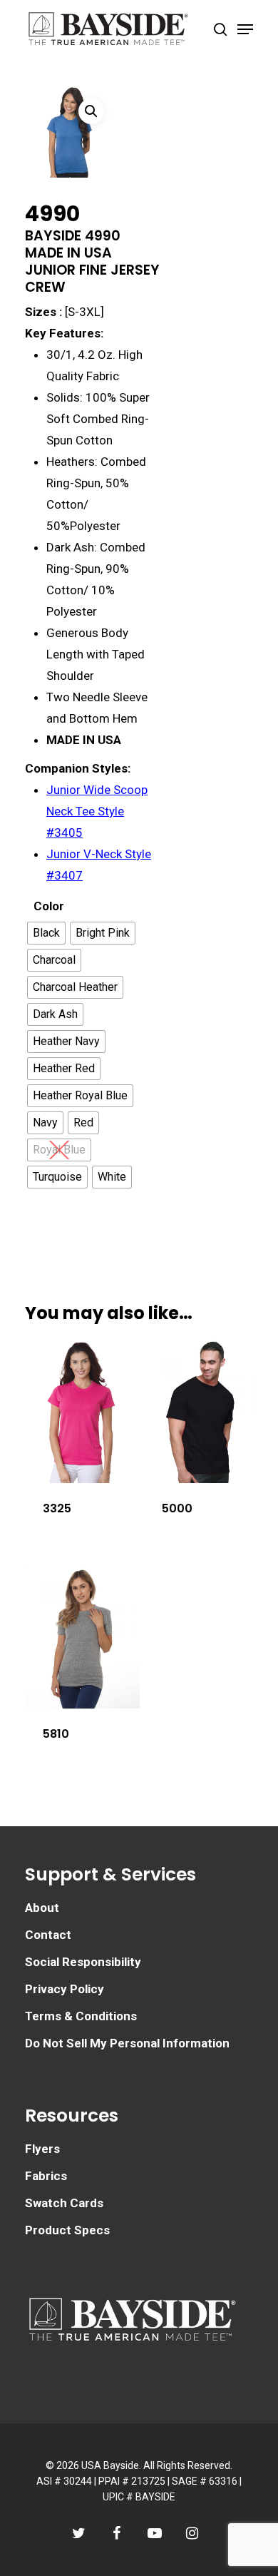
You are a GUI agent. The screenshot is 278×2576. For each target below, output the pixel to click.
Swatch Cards (64, 2203)
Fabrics (46, 2176)
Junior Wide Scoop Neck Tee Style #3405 (97, 811)
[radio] (46, 933)
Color (49, 906)
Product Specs (67, 2230)
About (42, 1908)
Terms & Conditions (81, 2016)
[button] (91, 111)
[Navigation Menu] (245, 29)
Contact (48, 1935)
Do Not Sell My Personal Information (127, 2043)
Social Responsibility (83, 1962)
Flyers (42, 2149)
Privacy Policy (65, 1989)
